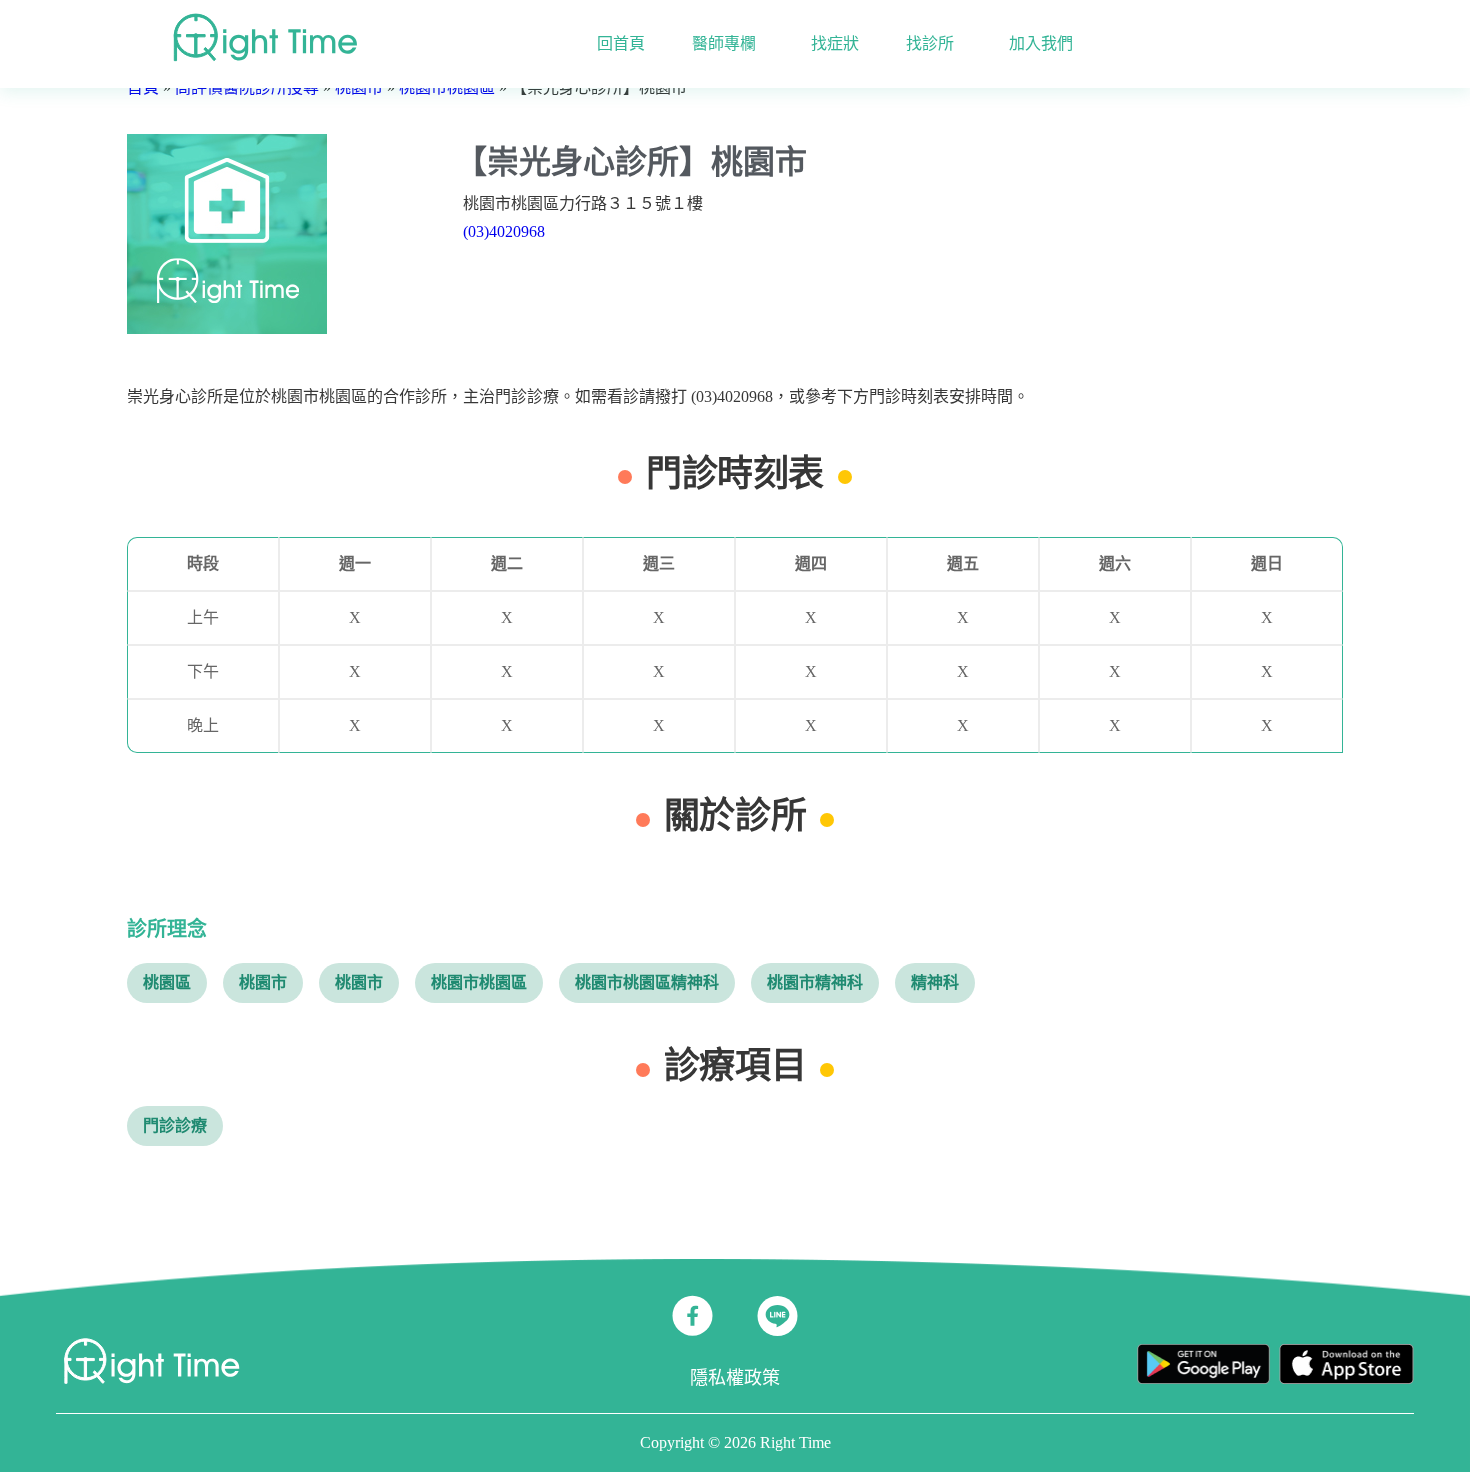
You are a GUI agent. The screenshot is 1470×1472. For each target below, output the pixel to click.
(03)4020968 (504, 231)
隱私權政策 (735, 1378)
